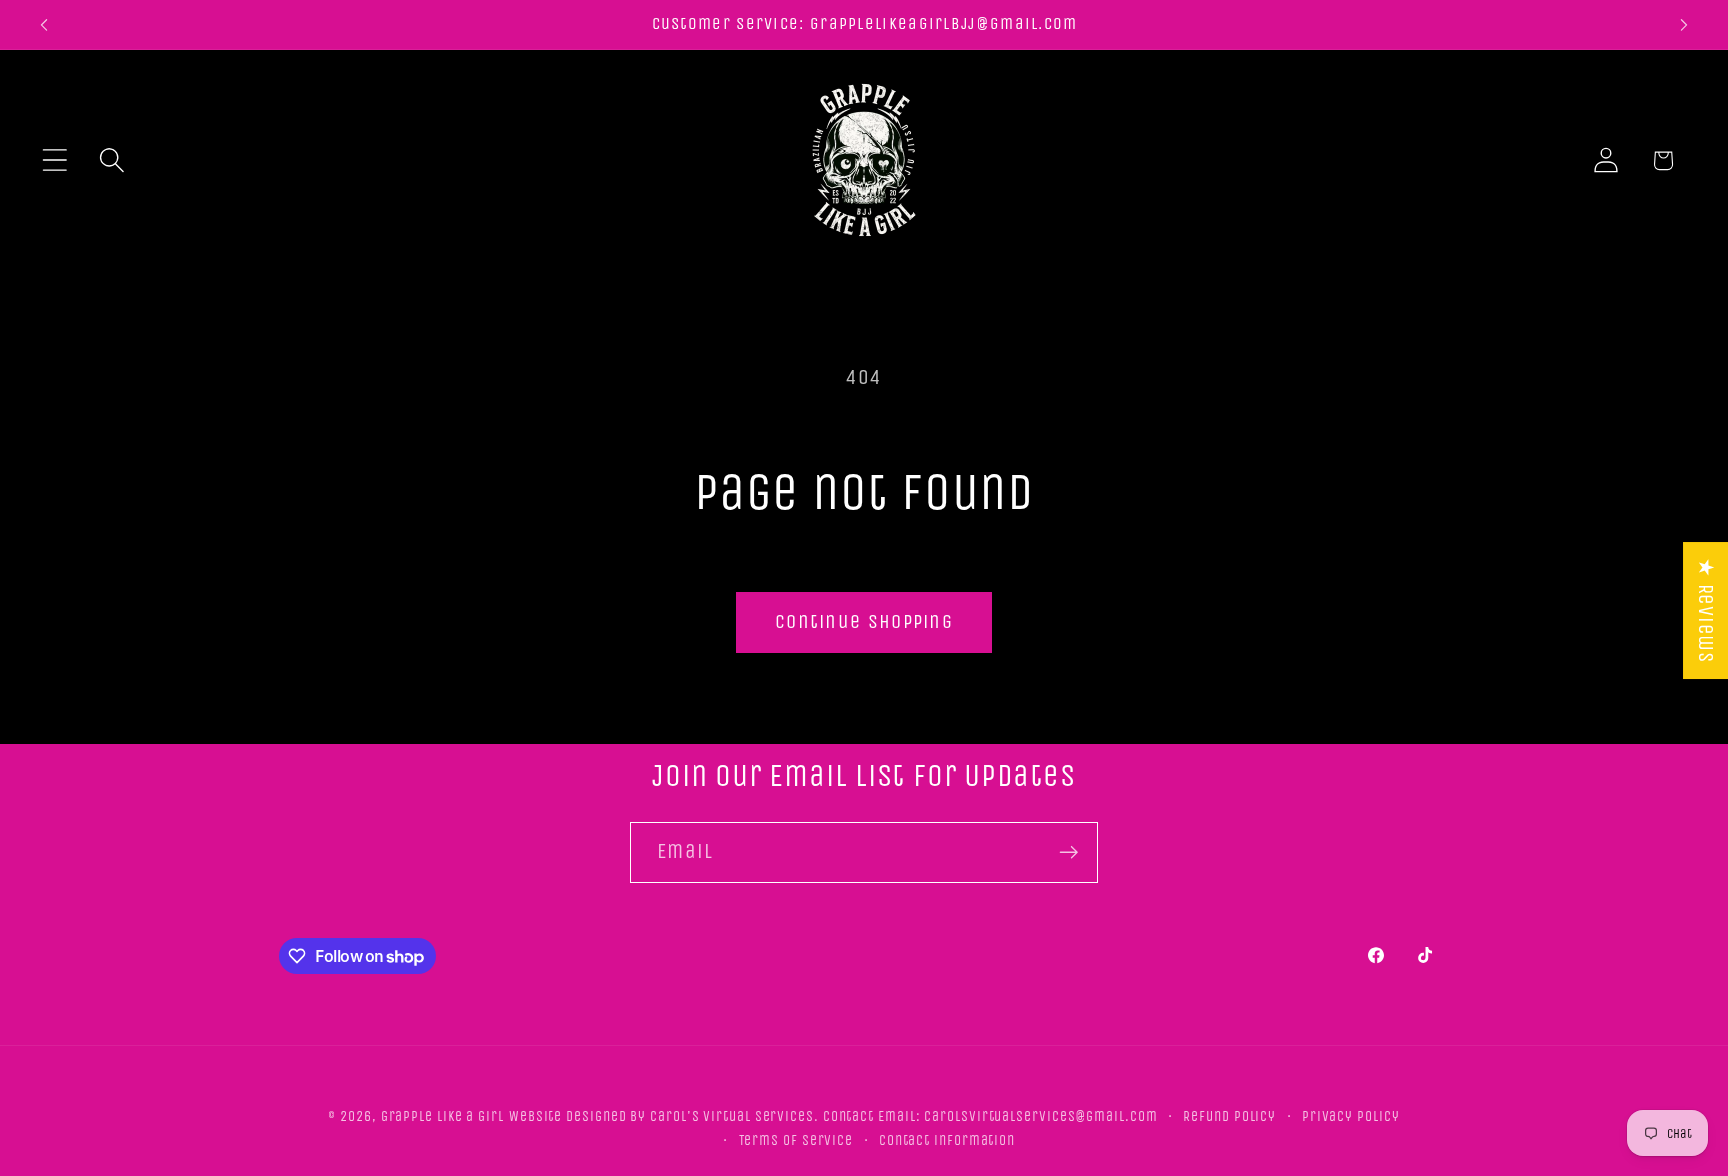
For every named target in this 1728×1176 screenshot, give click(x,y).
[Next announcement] (1684, 24)
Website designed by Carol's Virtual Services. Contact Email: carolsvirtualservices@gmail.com (833, 1115)
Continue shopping (864, 621)
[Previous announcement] (44, 24)
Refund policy (1229, 1115)
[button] (54, 160)
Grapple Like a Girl (442, 1115)
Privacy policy (1351, 1115)
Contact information (947, 1139)
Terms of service (796, 1139)
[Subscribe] (1068, 852)
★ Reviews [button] (1705, 610)
